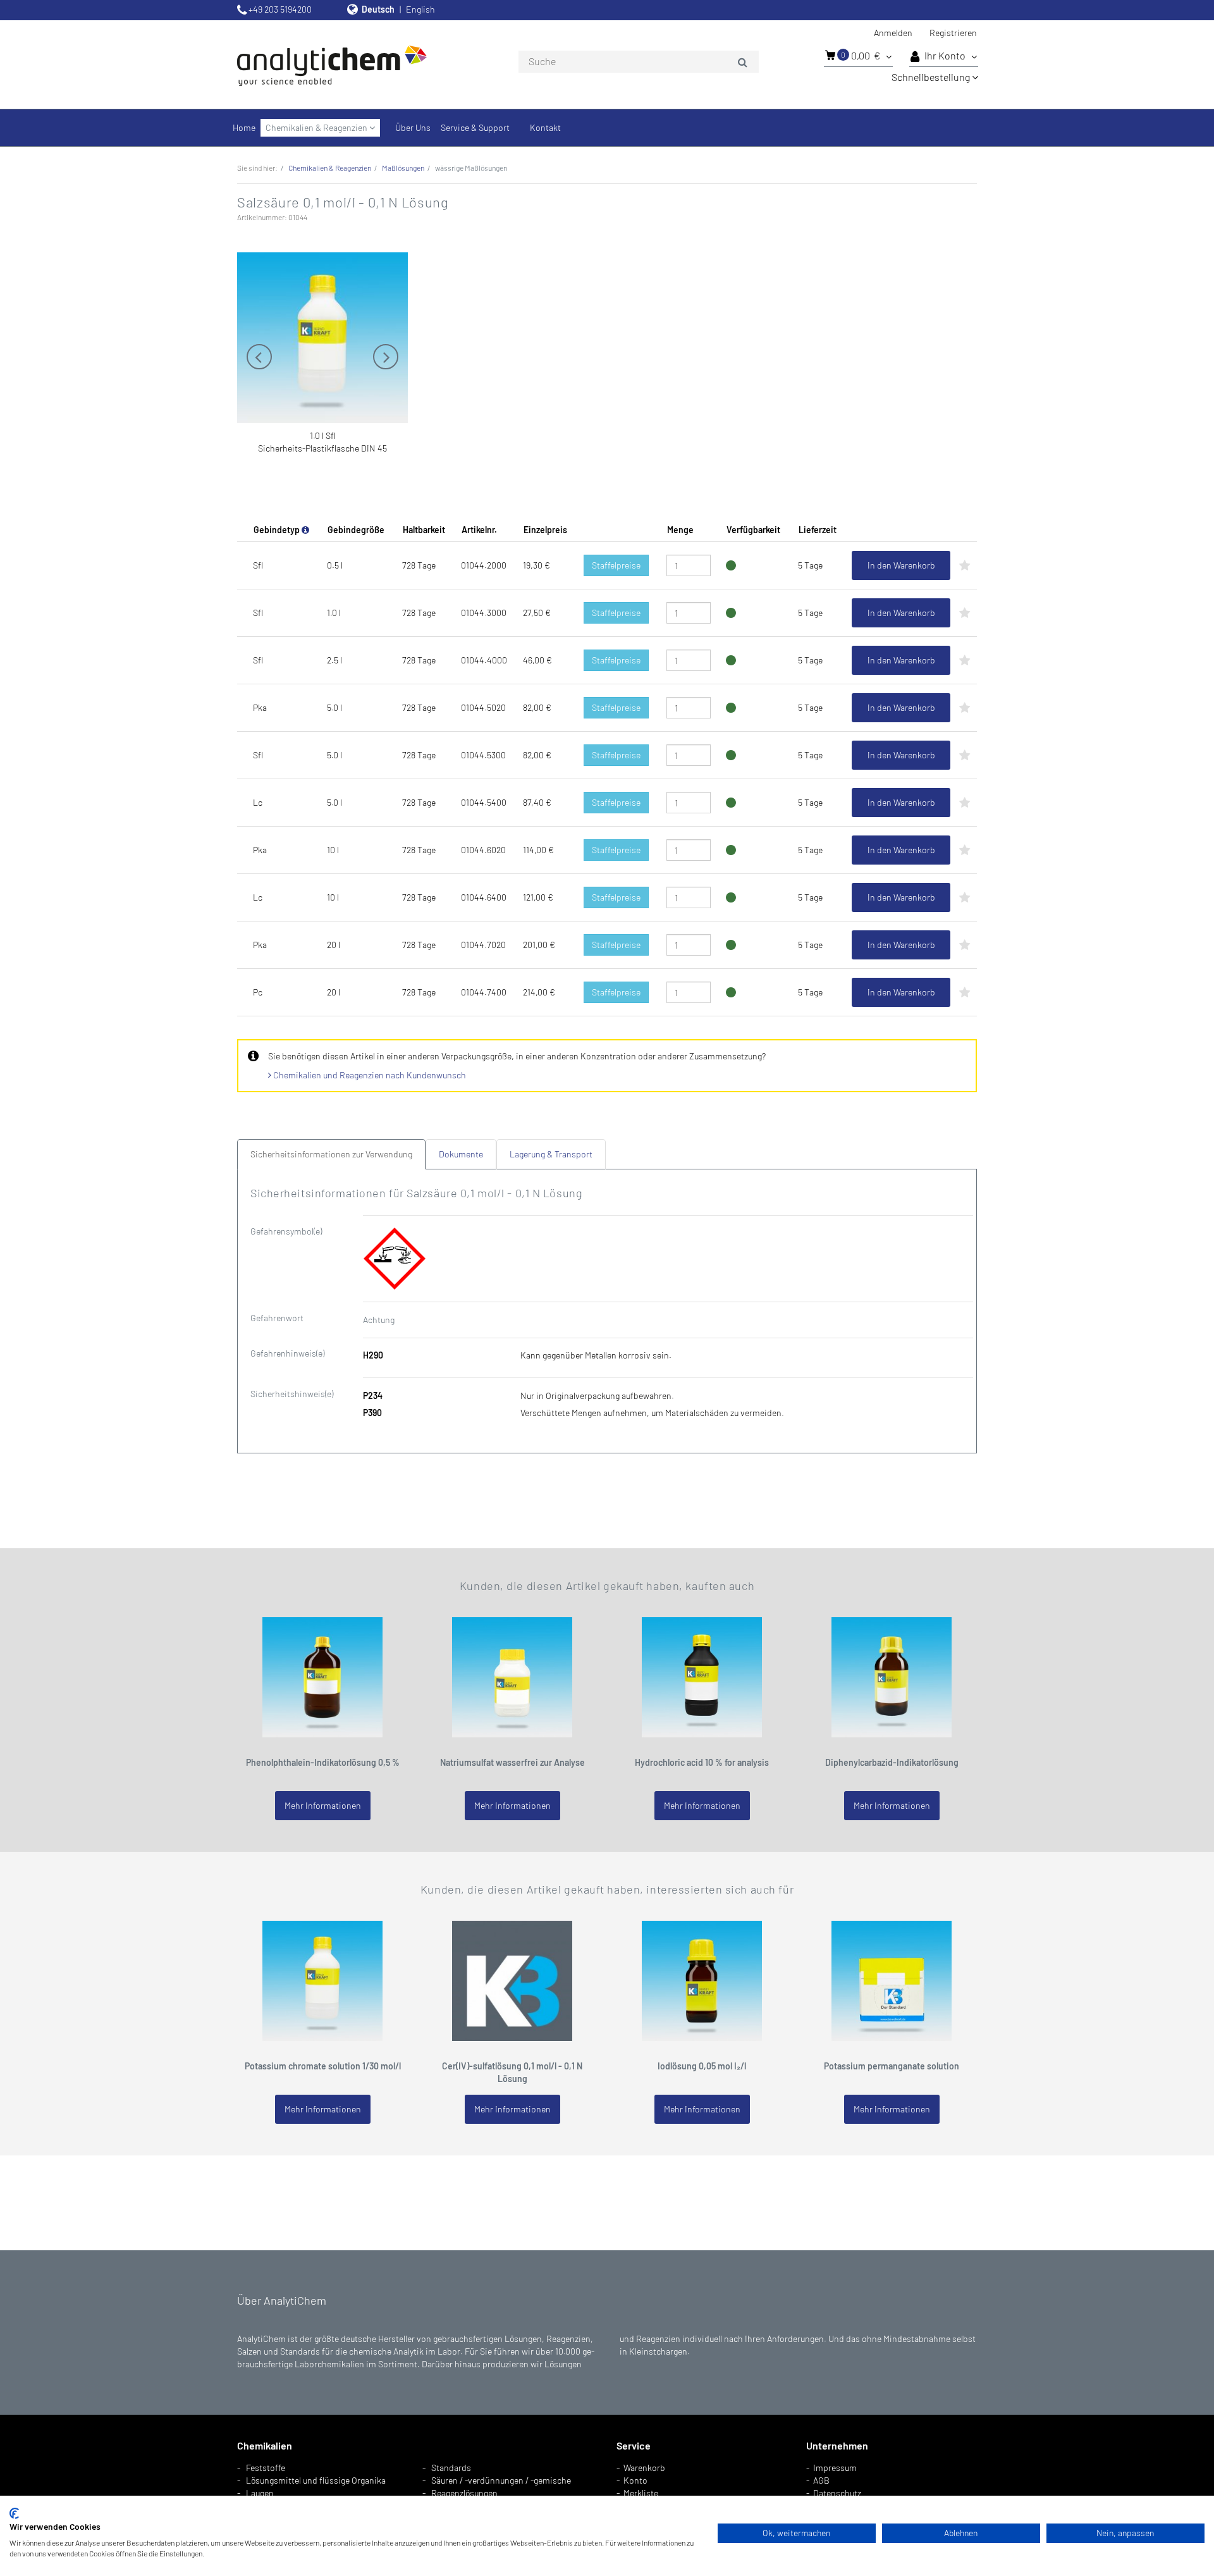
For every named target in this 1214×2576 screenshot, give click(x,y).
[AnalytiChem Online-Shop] (354, 65)
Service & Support (475, 127)
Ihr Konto (946, 55)
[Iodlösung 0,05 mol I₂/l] (702, 1980)
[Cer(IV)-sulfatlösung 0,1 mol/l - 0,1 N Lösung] (512, 1980)
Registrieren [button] (953, 33)
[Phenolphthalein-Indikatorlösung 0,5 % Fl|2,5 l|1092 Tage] (322, 1676)
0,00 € (861, 55)
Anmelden (893, 33)
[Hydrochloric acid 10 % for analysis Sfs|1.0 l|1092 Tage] (702, 1676)
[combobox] (639, 62)
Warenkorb (644, 2468)
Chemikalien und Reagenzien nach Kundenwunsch (369, 1075)
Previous (259, 357)
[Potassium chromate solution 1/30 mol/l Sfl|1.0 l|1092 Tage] (322, 1980)
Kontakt (545, 127)
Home (244, 127)
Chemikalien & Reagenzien (317, 127)
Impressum (835, 2468)
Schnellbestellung (932, 77)
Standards (451, 2468)
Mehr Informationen (323, 1805)
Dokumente (461, 1154)
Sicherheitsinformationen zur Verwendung (331, 1154)
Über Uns (413, 127)
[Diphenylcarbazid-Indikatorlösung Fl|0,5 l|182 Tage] (892, 1676)
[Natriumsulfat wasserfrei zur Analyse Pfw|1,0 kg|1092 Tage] (512, 1676)
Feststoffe (266, 2468)
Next (386, 357)
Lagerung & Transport (551, 1154)
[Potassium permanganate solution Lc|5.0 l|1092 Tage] (892, 1980)
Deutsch (378, 9)
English (420, 9)
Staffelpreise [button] (616, 565)
